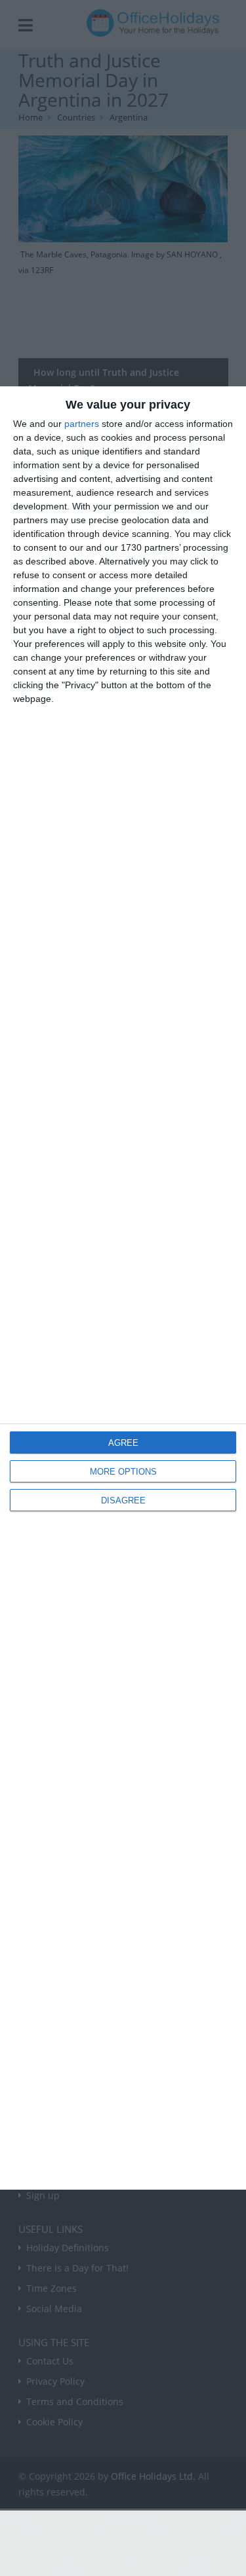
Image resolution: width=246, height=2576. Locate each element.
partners (82, 424)
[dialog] (123, 1288)
